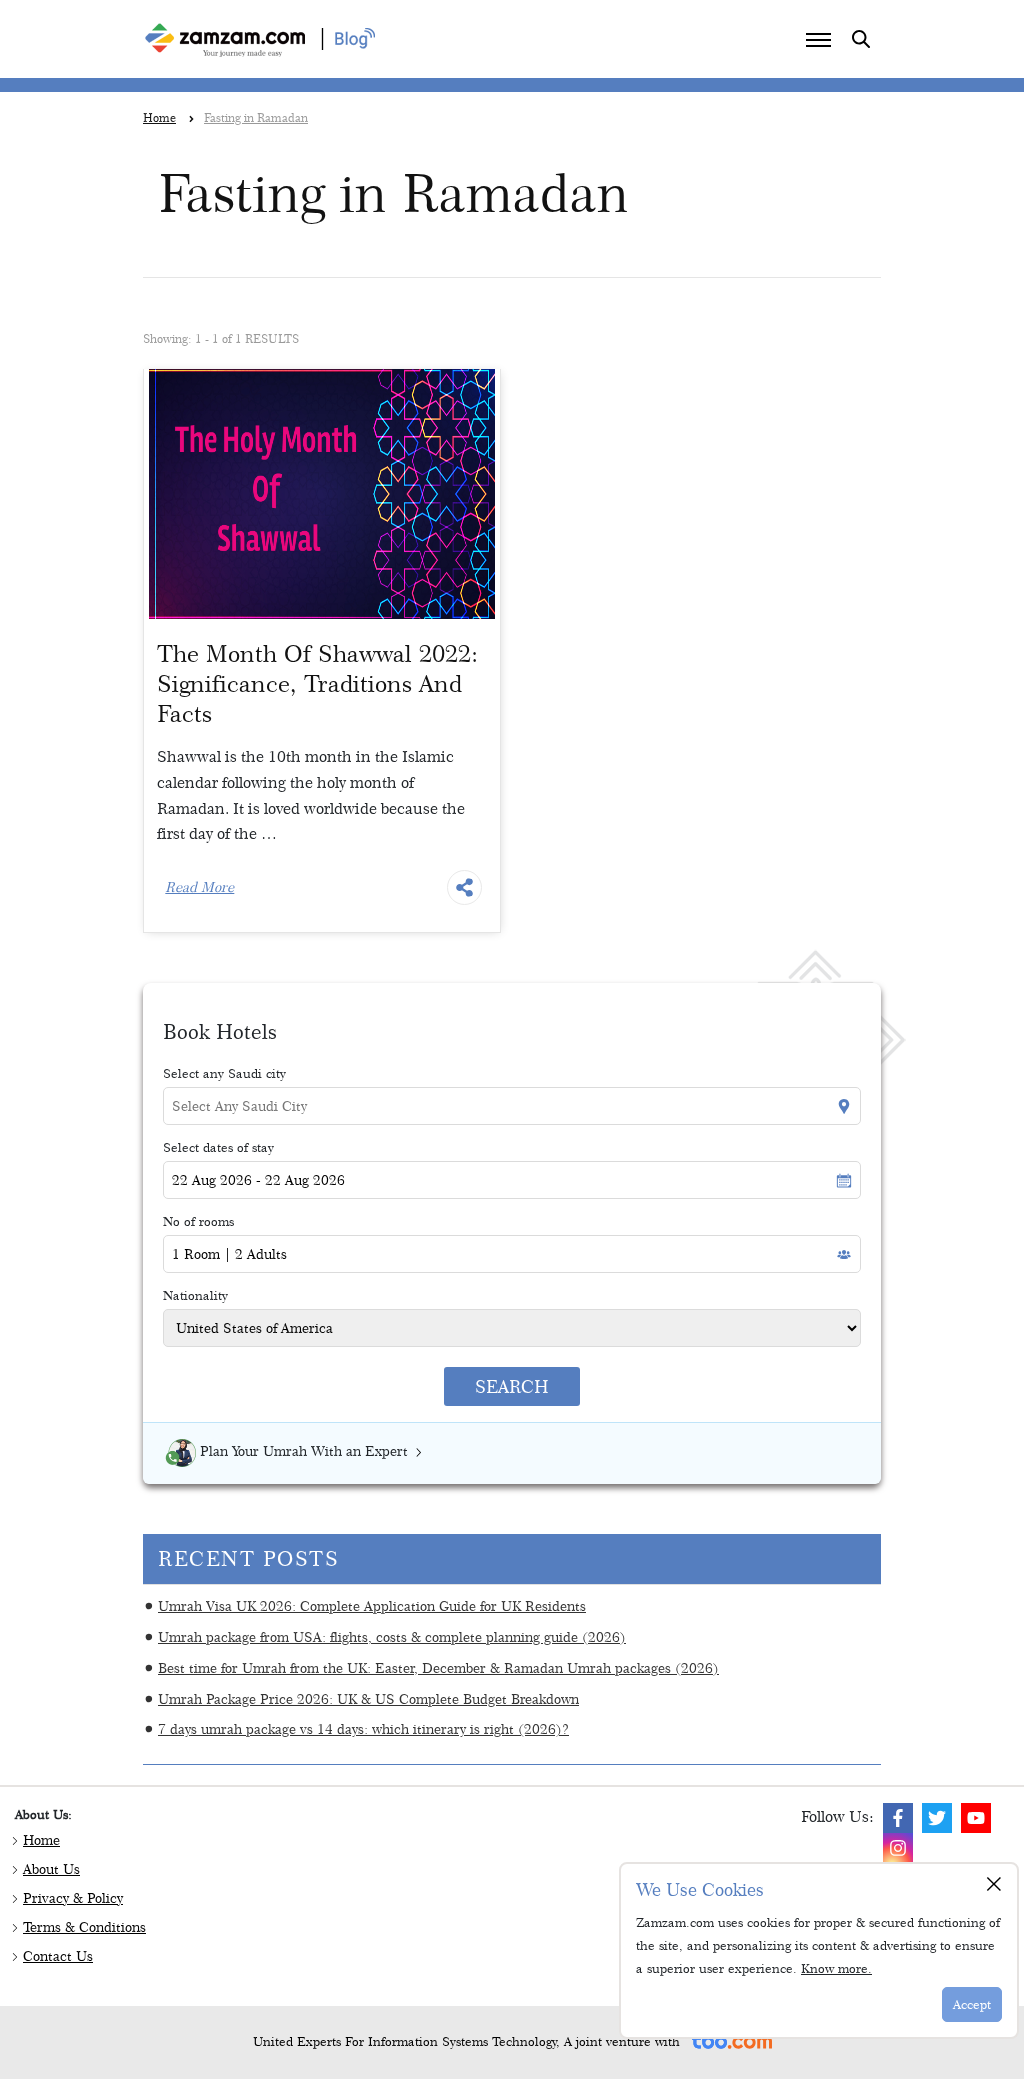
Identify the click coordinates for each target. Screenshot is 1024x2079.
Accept (972, 2004)
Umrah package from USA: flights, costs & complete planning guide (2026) (392, 1636)
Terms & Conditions (84, 1927)
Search (512, 1386)
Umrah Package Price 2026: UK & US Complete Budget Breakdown (368, 1698)
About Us (51, 1869)
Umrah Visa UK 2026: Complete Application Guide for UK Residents (372, 1605)
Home (41, 1840)
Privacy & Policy (73, 1898)
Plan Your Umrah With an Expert (304, 1451)
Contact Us (58, 1956)
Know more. (836, 1968)
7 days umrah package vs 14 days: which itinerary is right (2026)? (363, 1728)
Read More (199, 887)
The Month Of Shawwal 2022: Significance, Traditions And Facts (317, 683)
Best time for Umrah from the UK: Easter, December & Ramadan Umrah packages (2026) (438, 1667)
